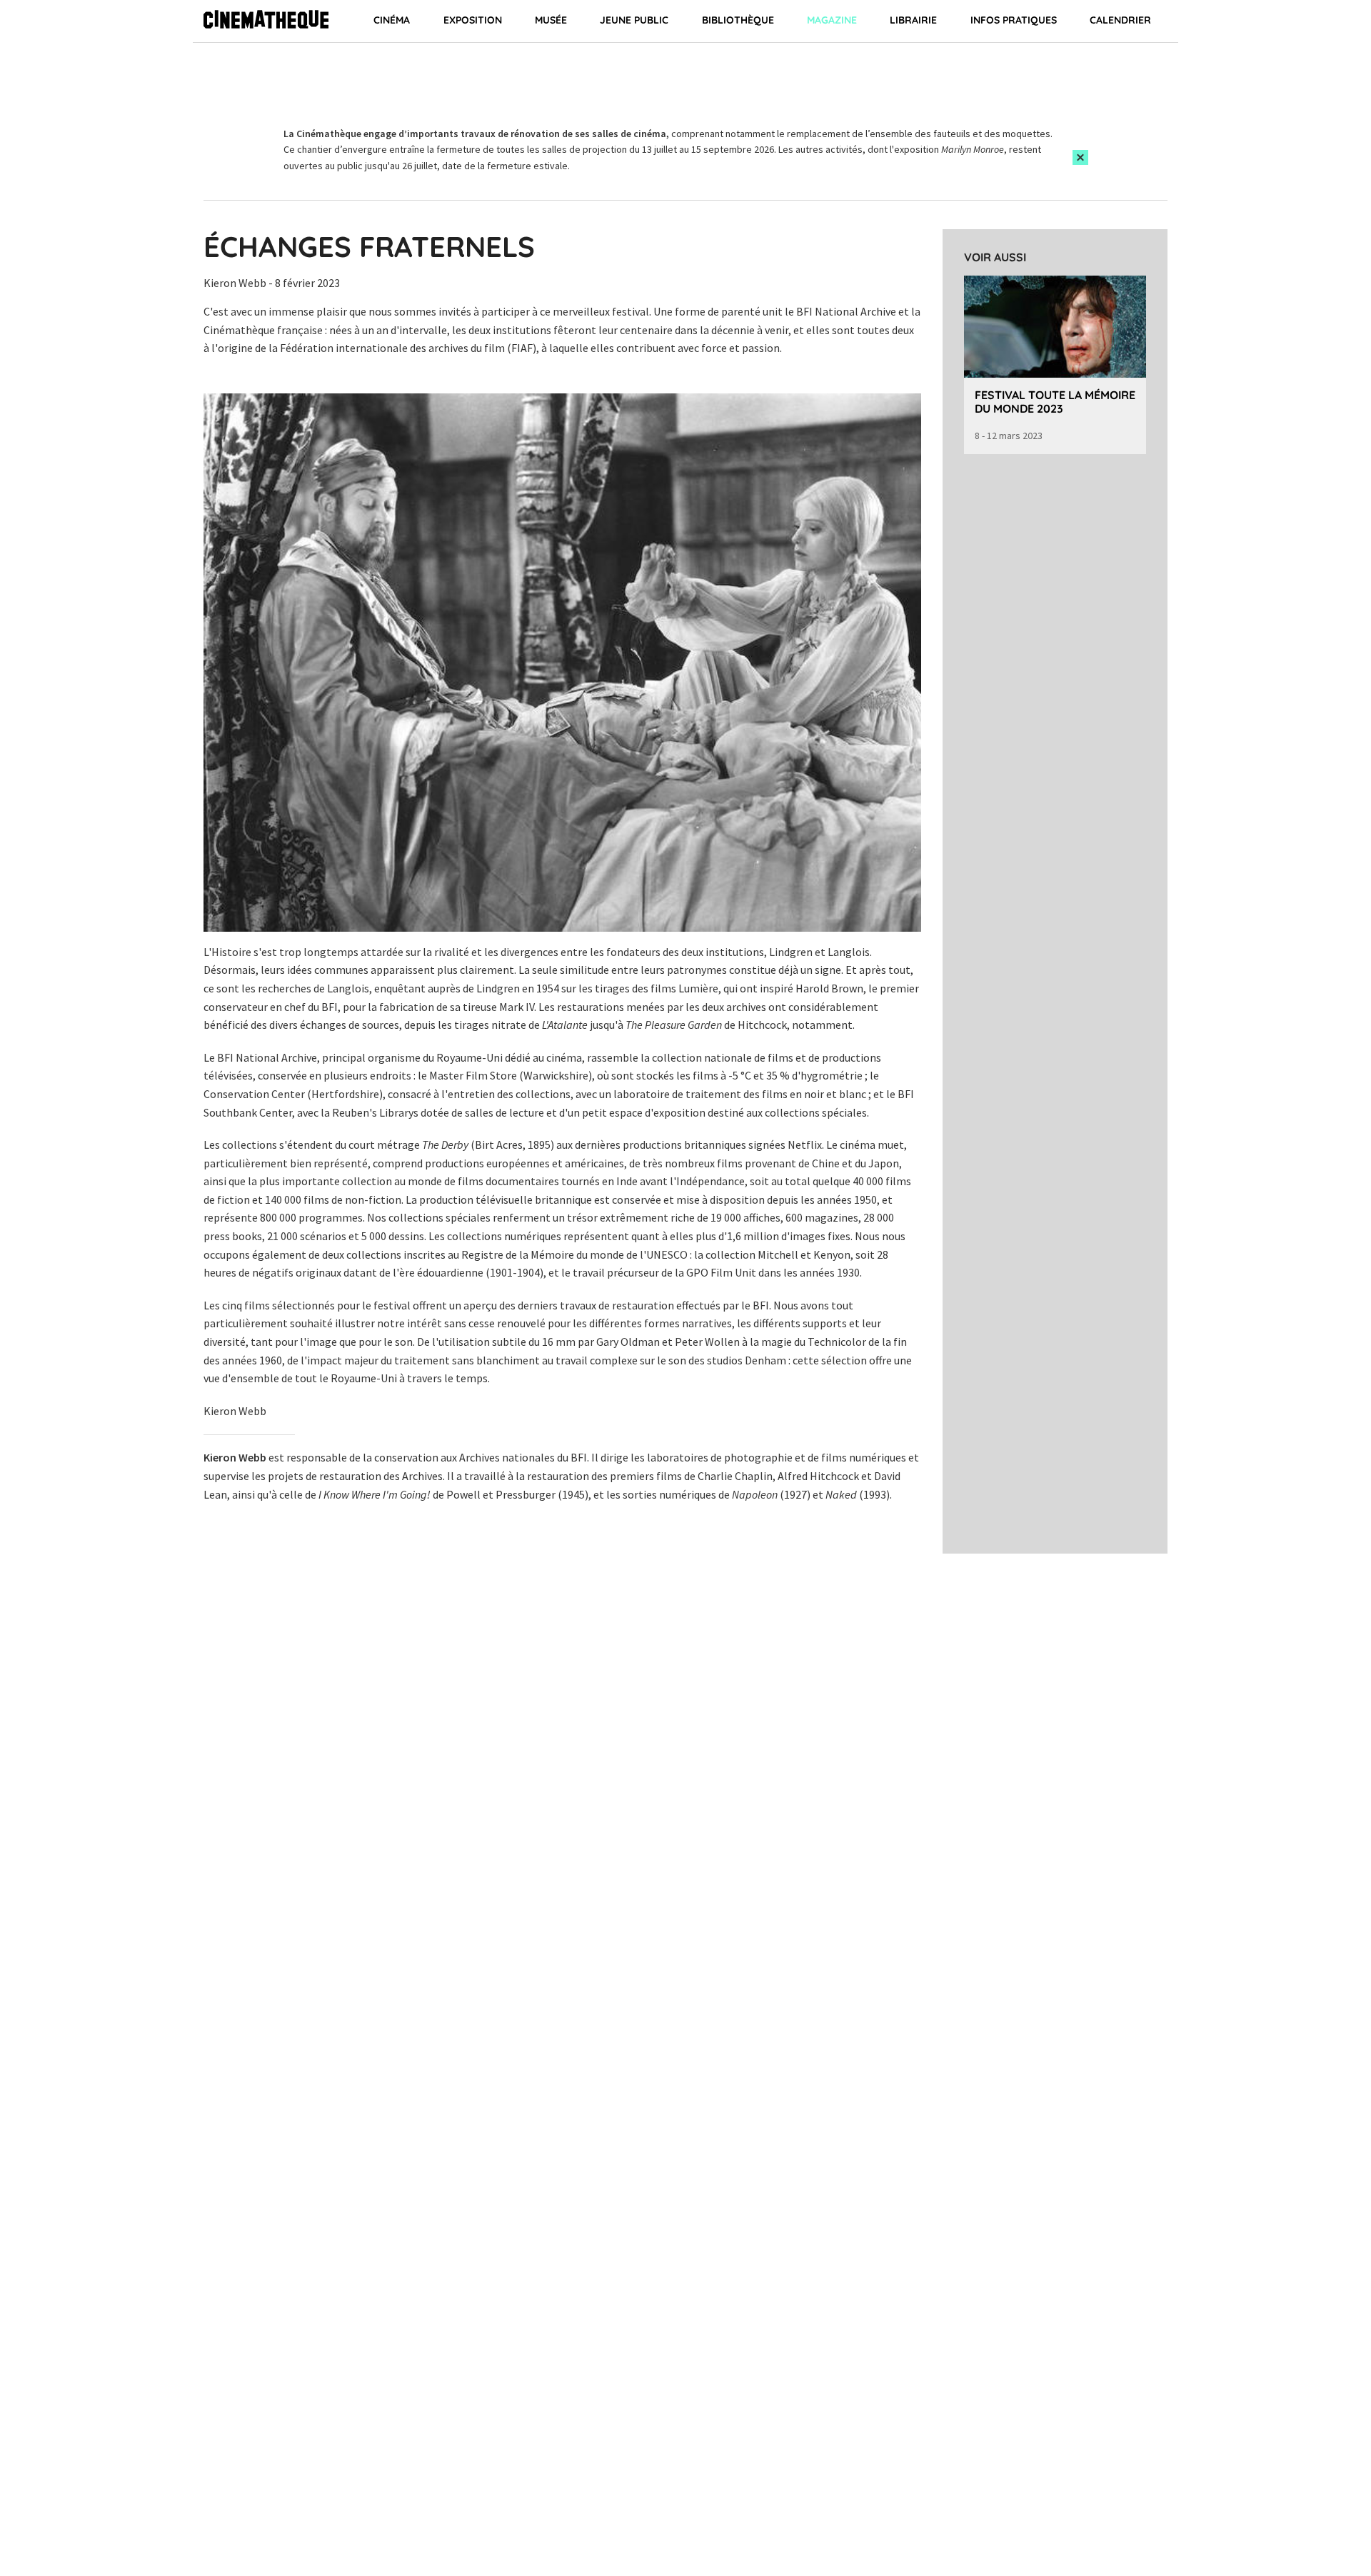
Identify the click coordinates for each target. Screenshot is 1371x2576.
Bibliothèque (738, 20)
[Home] (266, 21)
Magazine (832, 20)
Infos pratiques (1014, 20)
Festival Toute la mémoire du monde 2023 (1055, 402)
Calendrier (1120, 20)
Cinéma (392, 20)
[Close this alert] (1080, 157)
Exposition (473, 20)
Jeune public (634, 20)
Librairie (913, 20)
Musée (551, 20)
